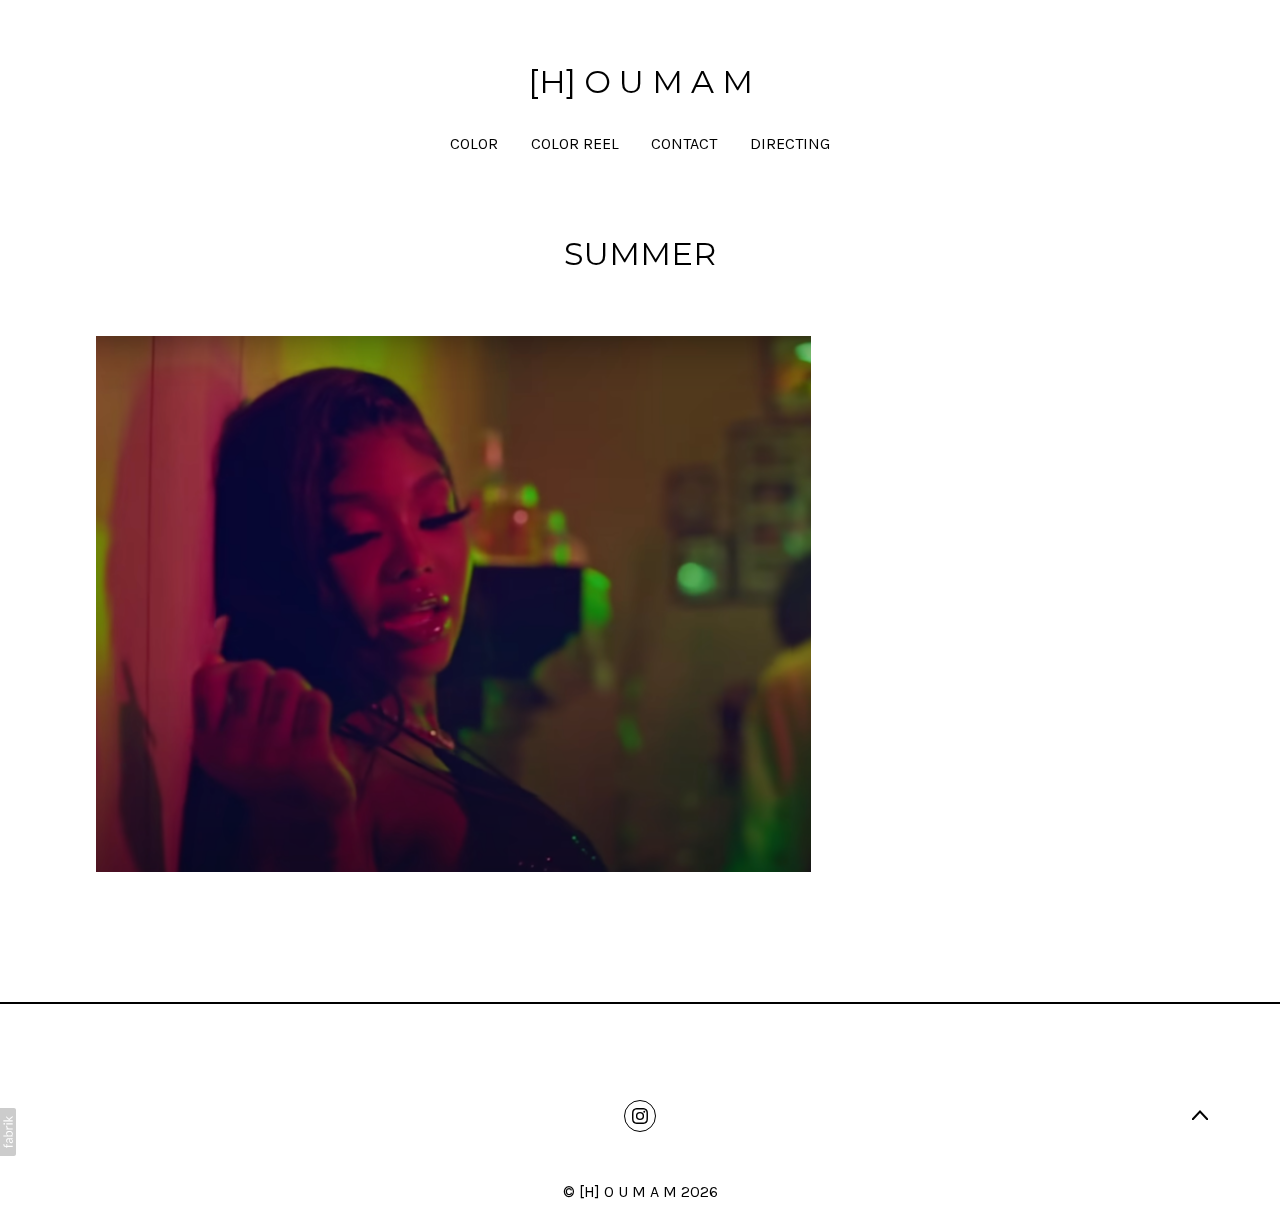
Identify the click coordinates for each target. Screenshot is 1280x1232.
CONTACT (684, 143)
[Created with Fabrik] (8, 1132)
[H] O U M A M (628, 1191)
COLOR (474, 143)
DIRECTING (790, 143)
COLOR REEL (575, 143)
